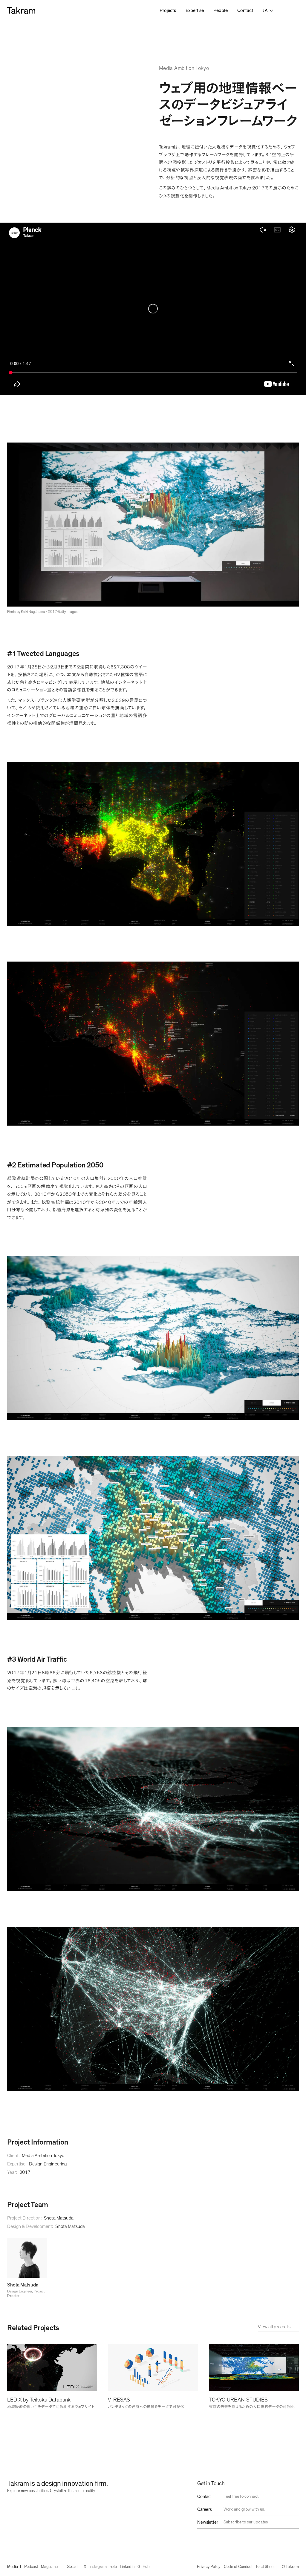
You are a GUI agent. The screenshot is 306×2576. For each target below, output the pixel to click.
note (113, 2567)
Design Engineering (48, 2164)
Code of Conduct (238, 2567)
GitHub (144, 2567)
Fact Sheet (265, 2567)
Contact (245, 10)
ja (265, 10)
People (221, 10)
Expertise (195, 10)
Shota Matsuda (59, 2218)
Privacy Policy (209, 2567)
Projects (168, 10)
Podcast (31, 2567)
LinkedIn (127, 2567)
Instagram (98, 2567)
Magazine (49, 2567)
